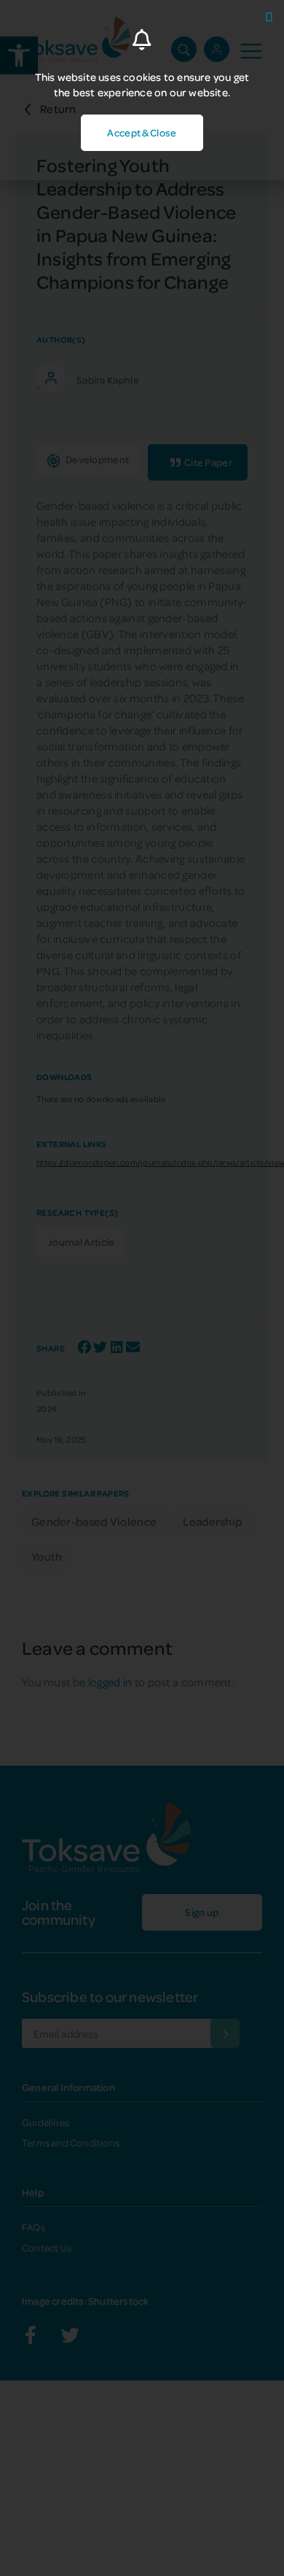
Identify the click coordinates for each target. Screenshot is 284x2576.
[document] (142, 1288)
